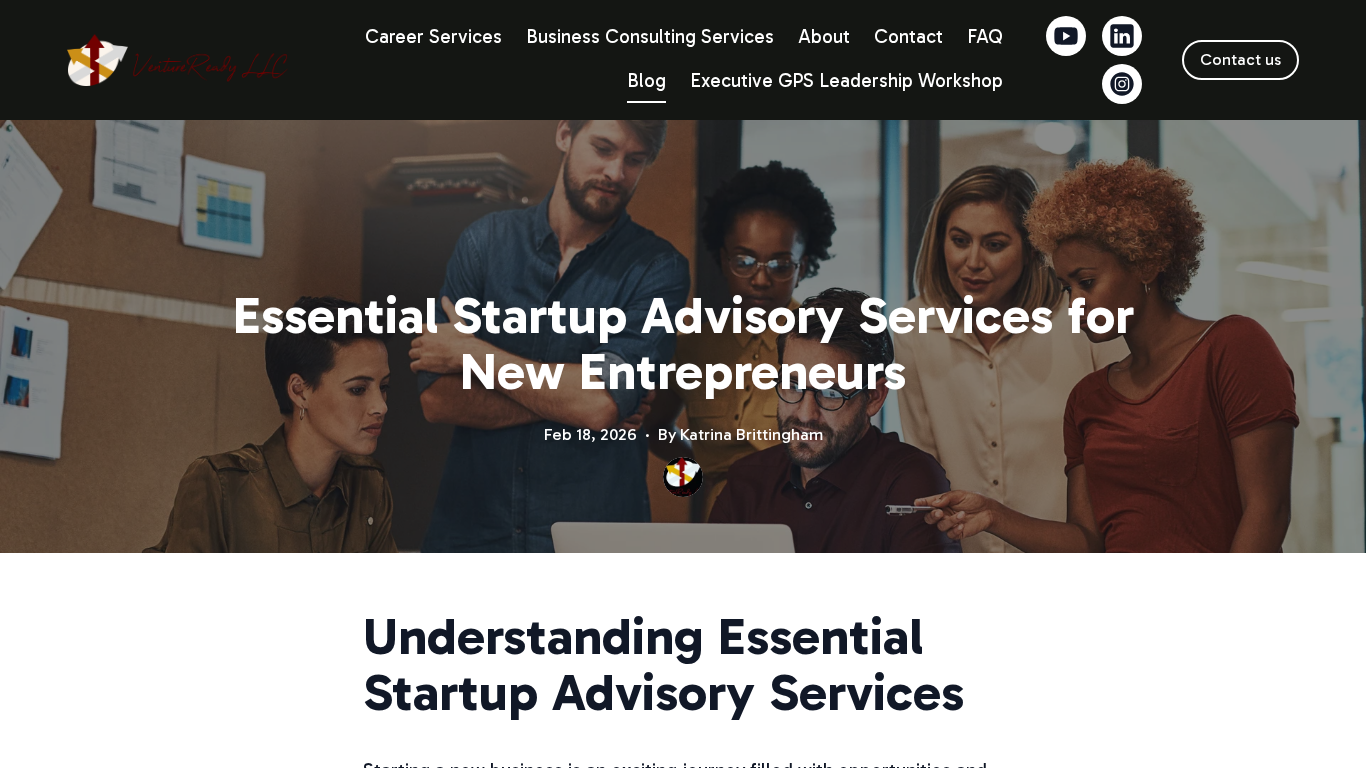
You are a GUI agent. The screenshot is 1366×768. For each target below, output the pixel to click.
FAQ (985, 36)
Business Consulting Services (650, 36)
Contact (908, 36)
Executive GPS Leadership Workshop (846, 80)
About (824, 36)
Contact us (1240, 59)
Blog (646, 80)
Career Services (433, 36)
